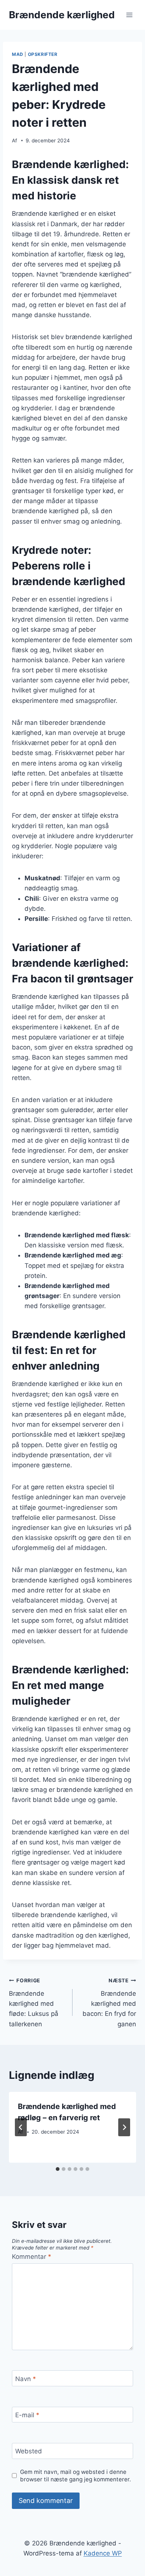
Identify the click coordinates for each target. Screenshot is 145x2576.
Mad (18, 54)
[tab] (58, 2169)
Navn (26, 2379)
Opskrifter (43, 54)
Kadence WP (103, 2553)
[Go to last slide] (21, 2127)
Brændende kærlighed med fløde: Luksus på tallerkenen (34, 2002)
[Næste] (124, 2127)
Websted (29, 2451)
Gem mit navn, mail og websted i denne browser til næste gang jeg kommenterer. (75, 2476)
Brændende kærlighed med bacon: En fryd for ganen (109, 2002)
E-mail (27, 2415)
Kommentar (32, 2257)
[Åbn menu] (129, 15)
